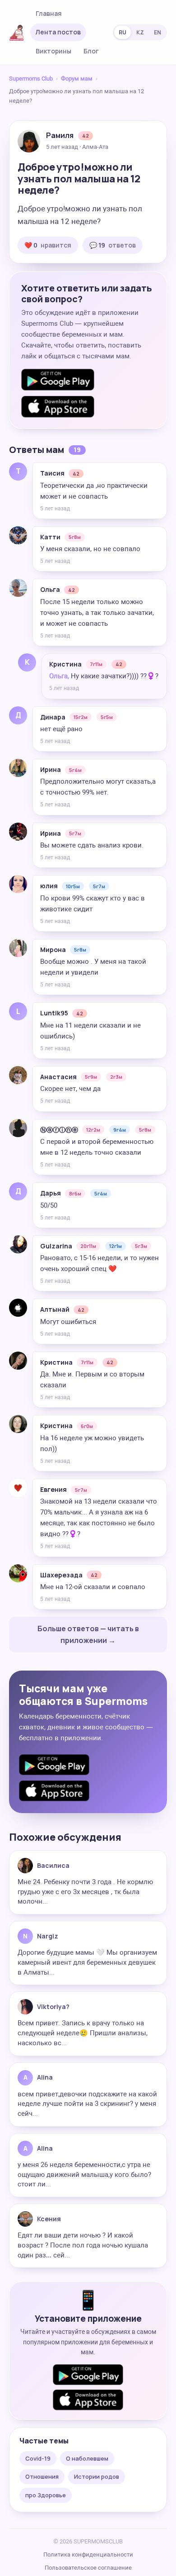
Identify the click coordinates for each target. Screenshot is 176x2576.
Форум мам (77, 79)
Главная (49, 13)
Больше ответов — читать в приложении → (88, 1634)
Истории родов (97, 2476)
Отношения (42, 2476)
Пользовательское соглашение (88, 2568)
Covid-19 (38, 2458)
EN (157, 32)
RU (123, 32)
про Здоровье (46, 2495)
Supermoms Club (31, 79)
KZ (140, 32)
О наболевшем (87, 2458)
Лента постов (58, 32)
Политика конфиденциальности (88, 2555)
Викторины (53, 51)
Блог (91, 51)
